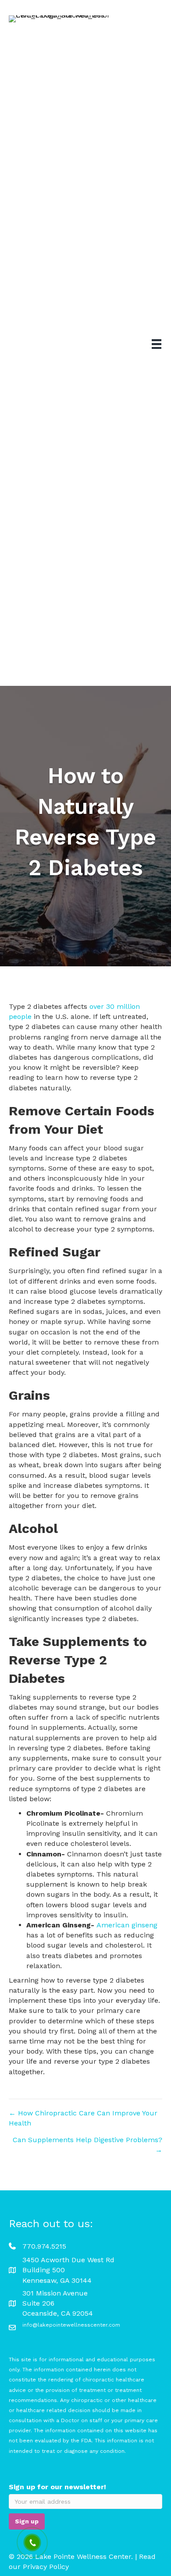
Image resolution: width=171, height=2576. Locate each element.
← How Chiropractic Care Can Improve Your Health (83, 2118)
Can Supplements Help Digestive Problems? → (87, 2145)
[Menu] (157, 344)
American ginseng (127, 1925)
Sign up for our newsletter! (57, 2487)
